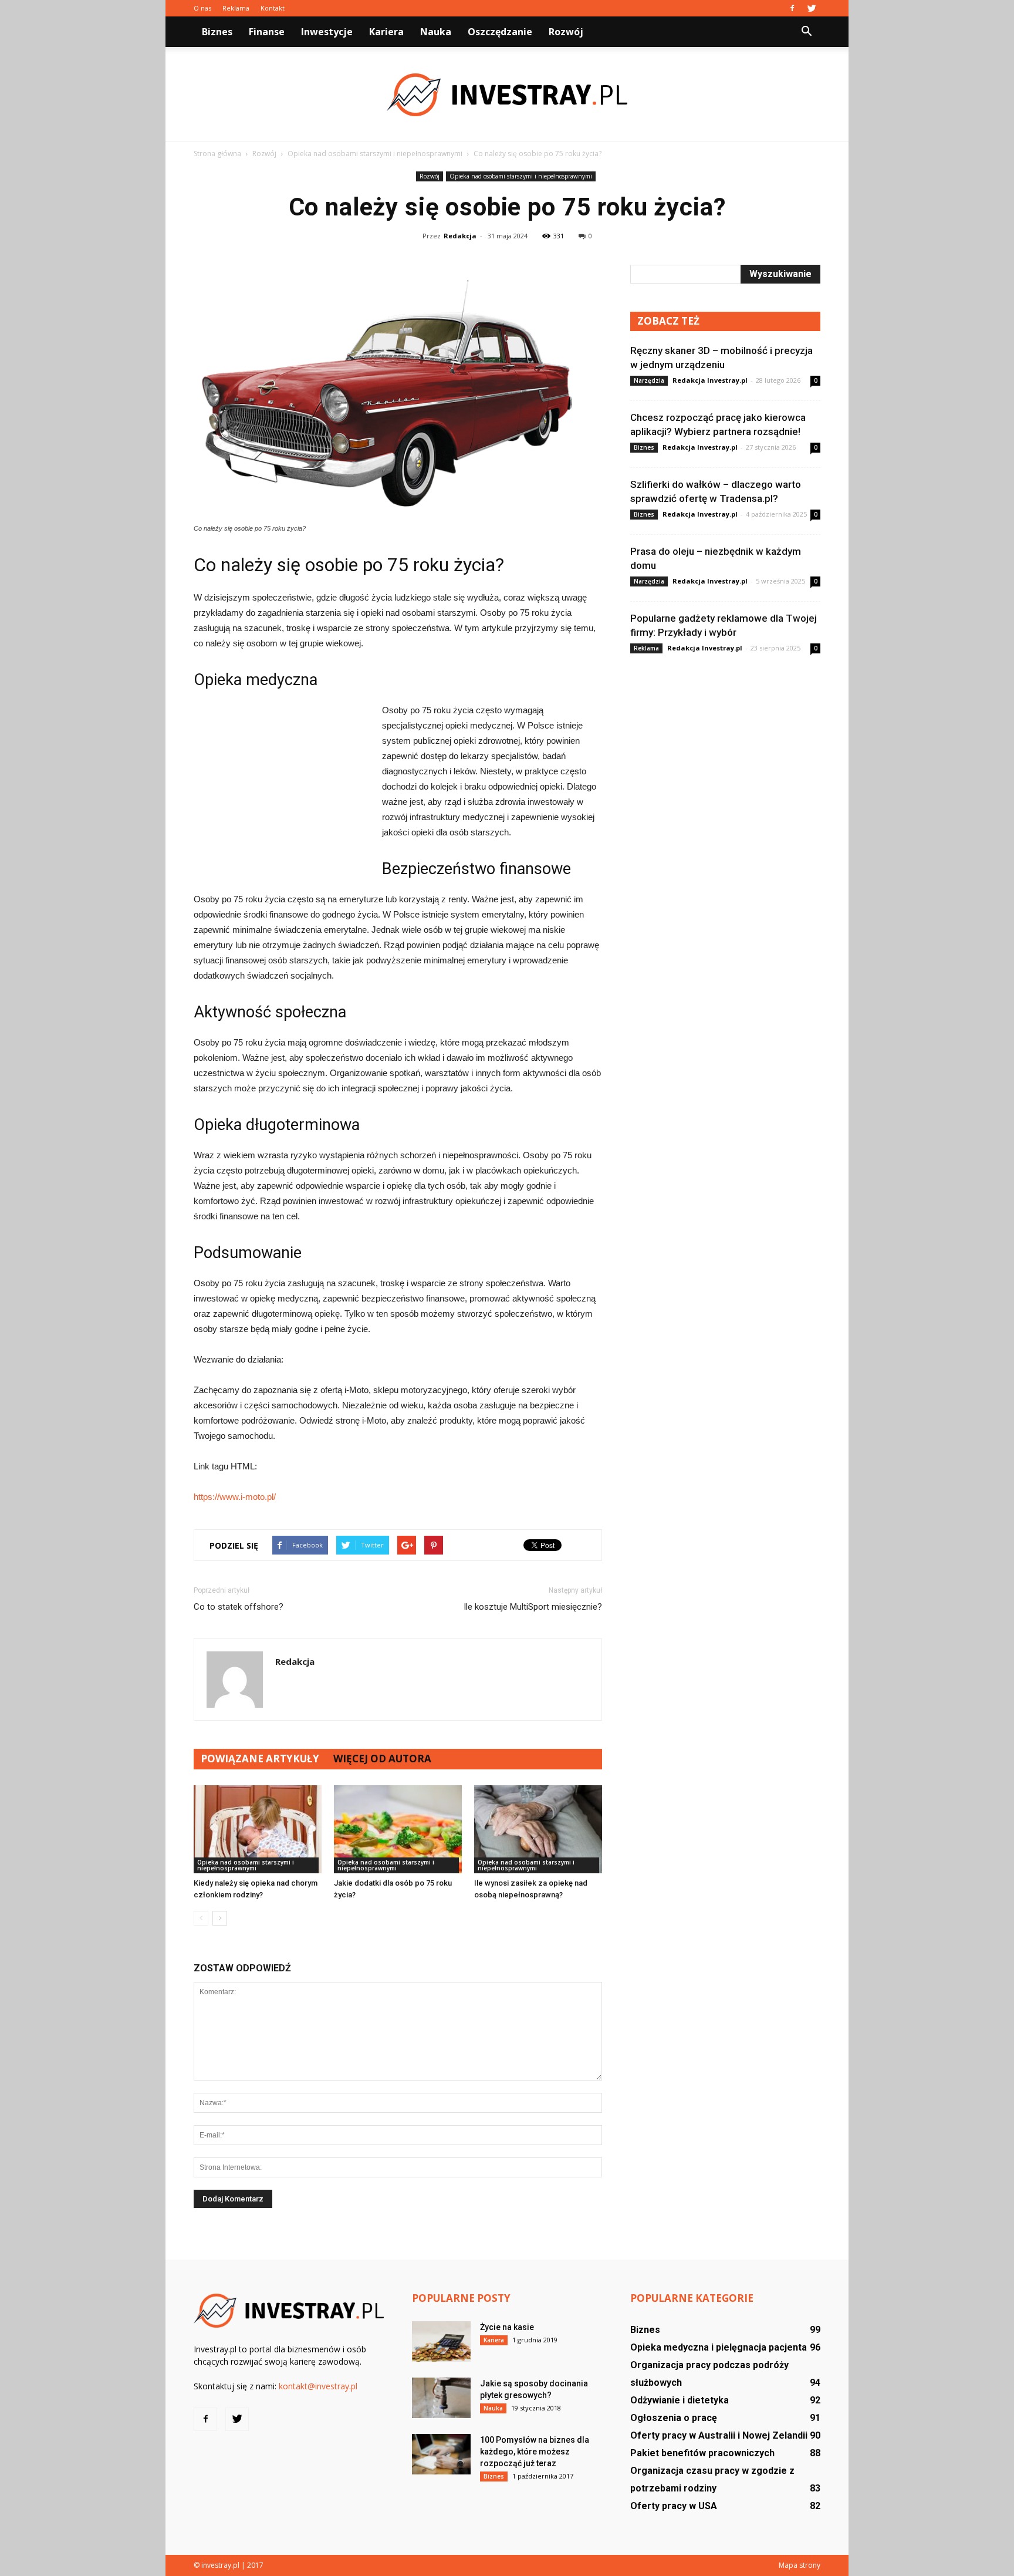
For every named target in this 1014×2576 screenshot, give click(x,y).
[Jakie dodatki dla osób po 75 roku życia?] (398, 1829)
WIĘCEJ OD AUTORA (382, 1759)
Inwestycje (327, 32)
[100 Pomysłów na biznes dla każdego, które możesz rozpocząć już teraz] (441, 2454)
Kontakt (273, 8)
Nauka (436, 32)
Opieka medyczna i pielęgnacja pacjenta (719, 2347)
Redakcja (460, 236)
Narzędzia (649, 380)
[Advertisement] (282, 781)
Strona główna (217, 154)
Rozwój (566, 32)
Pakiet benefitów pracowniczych (702, 2453)
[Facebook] (792, 8)
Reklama (236, 8)
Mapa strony (800, 2565)
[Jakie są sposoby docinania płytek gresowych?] (441, 2398)
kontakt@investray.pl (318, 2386)
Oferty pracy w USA (674, 2506)
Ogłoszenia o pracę (674, 2418)
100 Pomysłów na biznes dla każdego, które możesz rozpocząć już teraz (535, 2452)
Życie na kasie (507, 2327)
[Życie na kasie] (441, 2341)
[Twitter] (812, 8)
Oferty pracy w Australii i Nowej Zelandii (719, 2435)
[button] (806, 32)
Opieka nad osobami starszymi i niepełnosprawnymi (521, 176)
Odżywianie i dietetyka (680, 2400)
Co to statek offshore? (239, 1607)
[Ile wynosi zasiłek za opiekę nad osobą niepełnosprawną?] (538, 1829)
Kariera (386, 32)
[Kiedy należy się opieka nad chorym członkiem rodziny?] (258, 1829)
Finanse (267, 32)
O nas (202, 8)
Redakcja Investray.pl (710, 380)
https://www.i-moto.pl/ (235, 1497)
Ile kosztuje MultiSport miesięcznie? (533, 1607)
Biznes (217, 32)
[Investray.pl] (507, 95)
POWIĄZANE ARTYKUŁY (260, 1759)
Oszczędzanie (500, 32)
